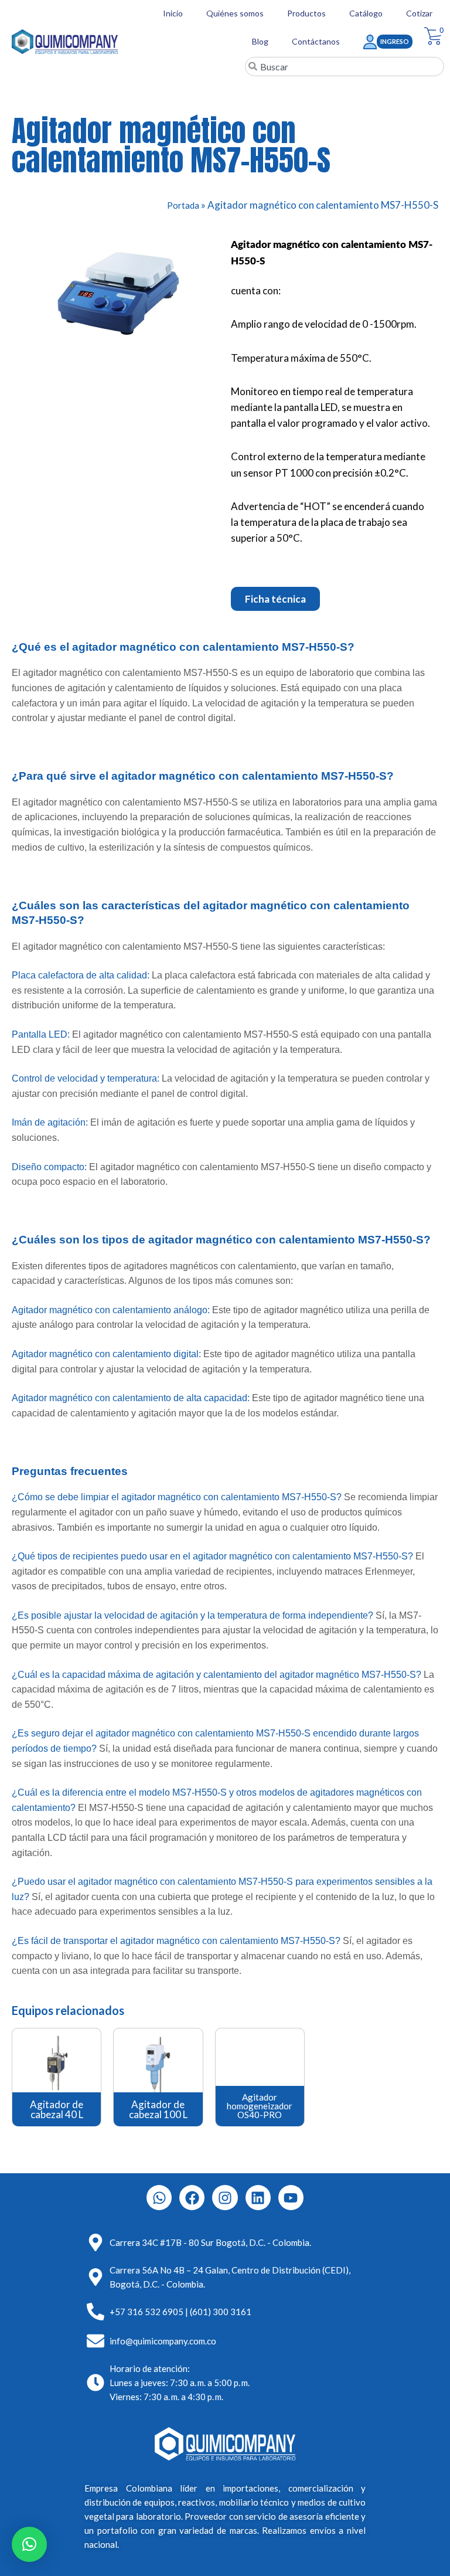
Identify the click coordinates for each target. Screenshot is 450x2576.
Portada (183, 205)
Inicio (173, 13)
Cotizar (419, 13)
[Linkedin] (258, 2198)
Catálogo (366, 13)
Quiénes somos (235, 13)
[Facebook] (192, 2198)
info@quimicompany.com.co (163, 2341)
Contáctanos (316, 41)
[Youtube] (291, 2198)
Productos (306, 13)
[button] (29, 2544)
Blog (260, 41)
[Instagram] (225, 2198)
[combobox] (345, 67)
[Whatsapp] (159, 2198)
